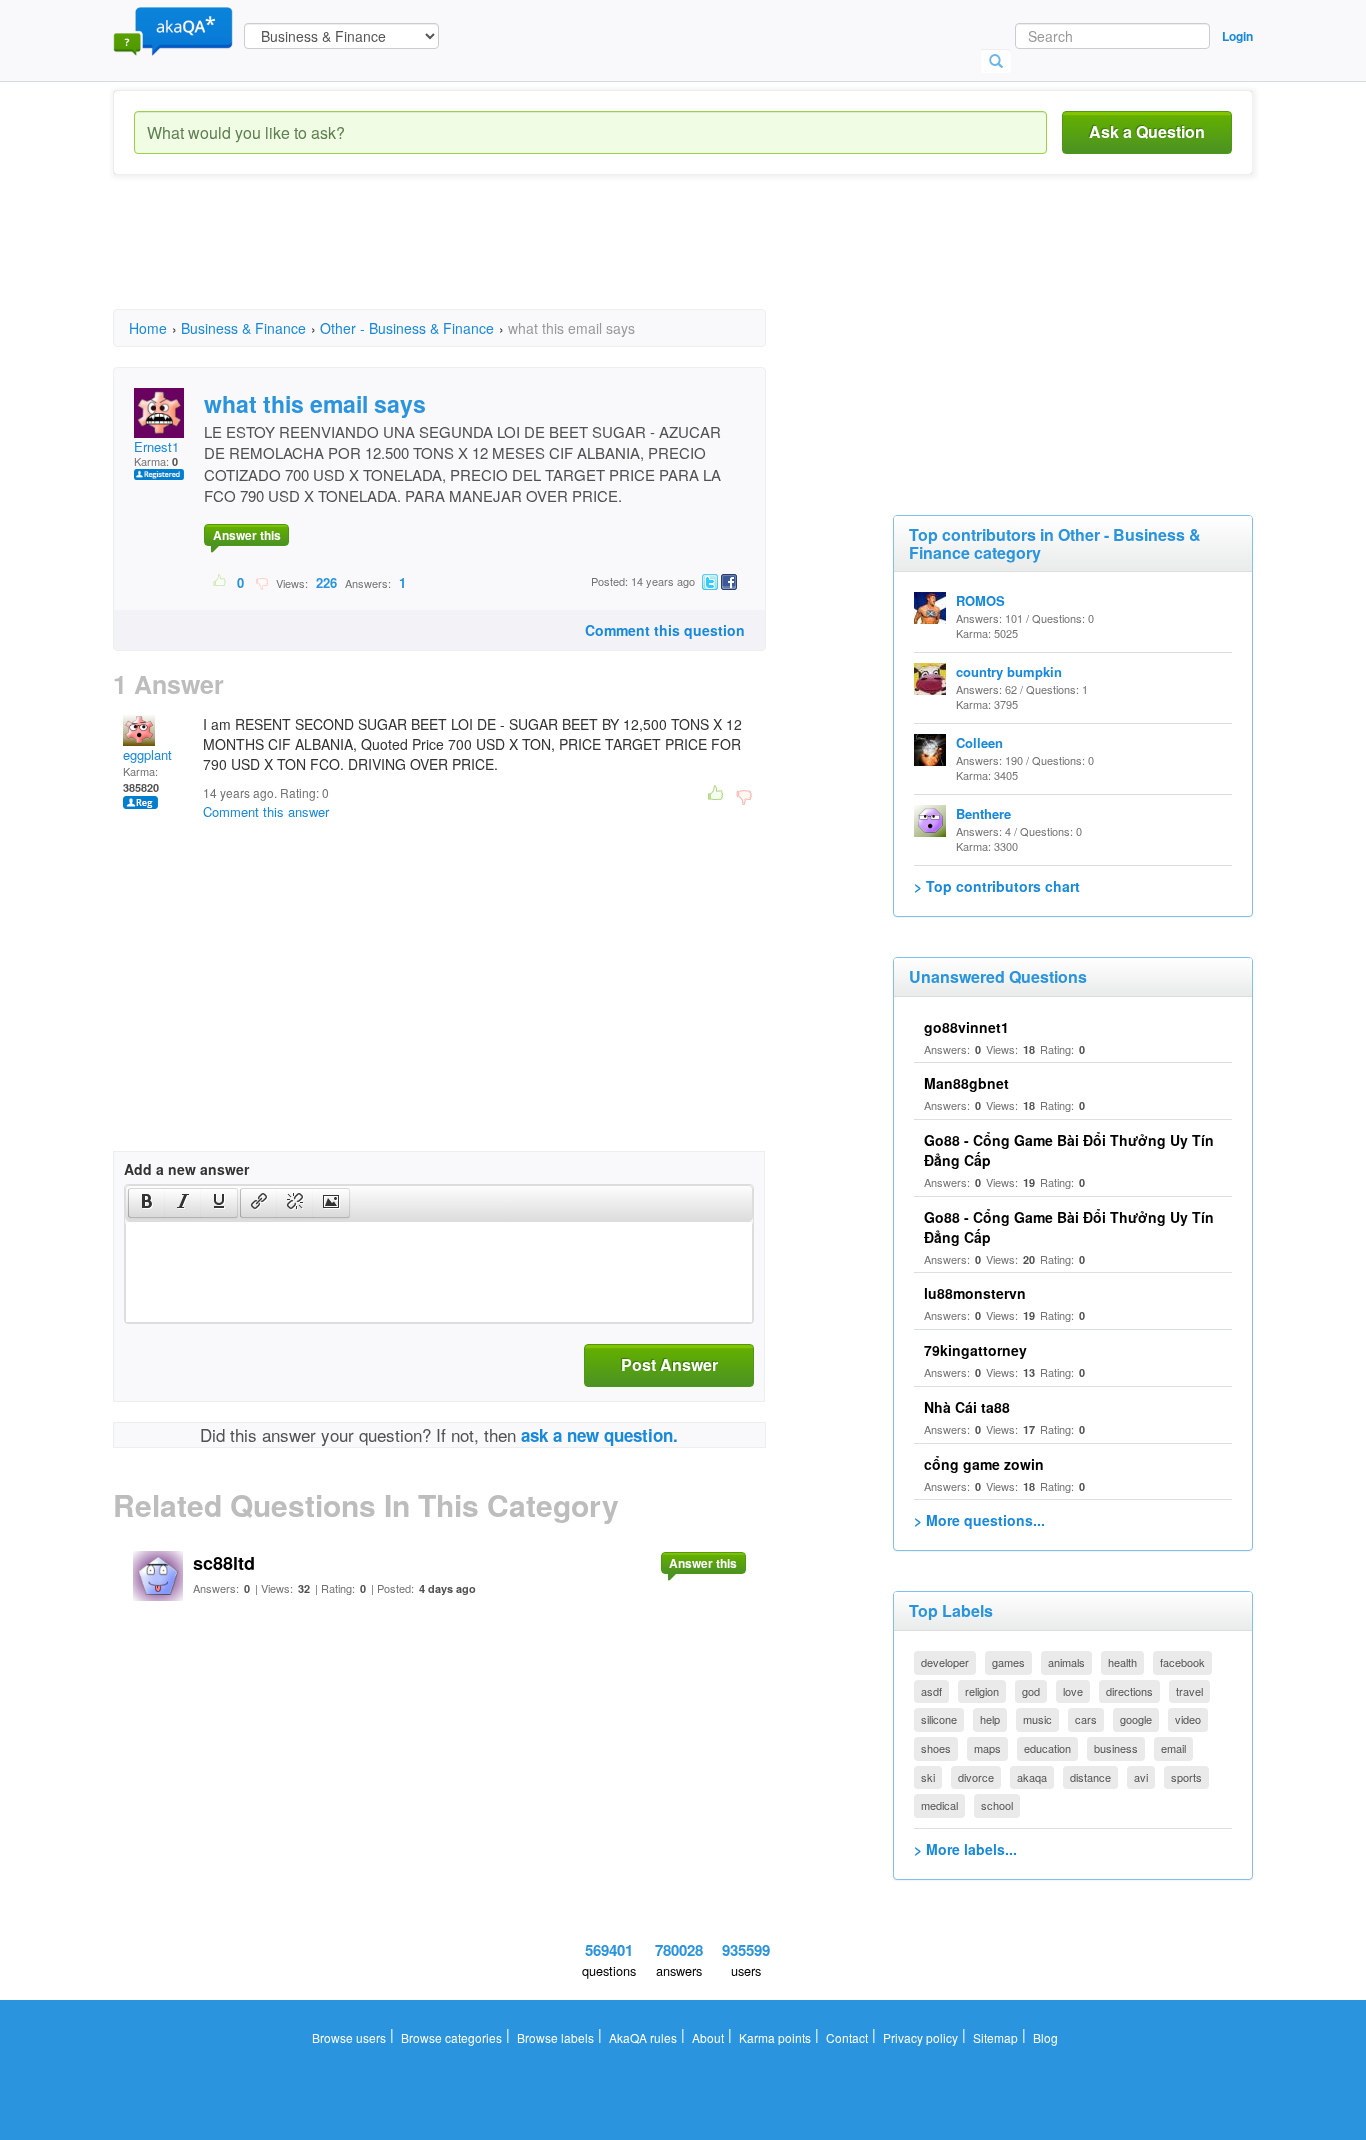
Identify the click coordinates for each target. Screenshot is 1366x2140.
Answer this (247, 535)
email (1173, 1748)
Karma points (775, 2037)
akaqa (1032, 1777)
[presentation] (147, 1203)
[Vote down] (261, 582)
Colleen (979, 742)
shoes (936, 1748)
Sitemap (995, 2037)
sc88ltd (224, 1563)
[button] (146, 1203)
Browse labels (555, 2037)
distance (1090, 1777)
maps (987, 1748)
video (1188, 1719)
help (990, 1719)
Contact (847, 2037)
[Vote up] (220, 582)
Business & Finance (243, 328)
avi (1141, 1777)
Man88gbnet (966, 1083)
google (1136, 1719)
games (1008, 1662)
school (997, 1805)
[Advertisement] (477, 260)
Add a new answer (186, 1169)
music (1037, 1719)
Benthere (983, 813)
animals (1066, 1662)
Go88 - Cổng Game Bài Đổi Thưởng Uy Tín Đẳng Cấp (1069, 1227)
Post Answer (669, 1364)
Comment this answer (266, 811)
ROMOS (980, 600)
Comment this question (665, 630)
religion (982, 1691)
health (1122, 1662)
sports (1186, 1777)
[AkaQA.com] (173, 30)
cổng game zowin (984, 1464)
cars (1086, 1719)
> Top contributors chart (997, 886)
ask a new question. (599, 1435)
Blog (1045, 2037)
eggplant (147, 754)
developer (945, 1662)
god (1031, 1691)
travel (1189, 1691)
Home (148, 328)
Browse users (349, 2037)
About (708, 2037)
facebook (1182, 1662)
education (1047, 1748)
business (1116, 1748)
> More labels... (965, 1849)
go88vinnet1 (966, 1027)
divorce (976, 1777)
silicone (939, 1719)
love (1073, 1691)
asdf (931, 1691)
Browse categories (451, 2037)
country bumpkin (1009, 671)
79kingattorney (975, 1350)
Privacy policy (920, 2037)
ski (928, 1777)
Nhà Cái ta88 (967, 1407)
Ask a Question (1147, 131)
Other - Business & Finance (407, 328)
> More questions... (979, 1520)
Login (1237, 36)
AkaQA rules (643, 2037)
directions (1129, 1691)
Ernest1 (156, 446)
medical (939, 1805)
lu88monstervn (975, 1293)
